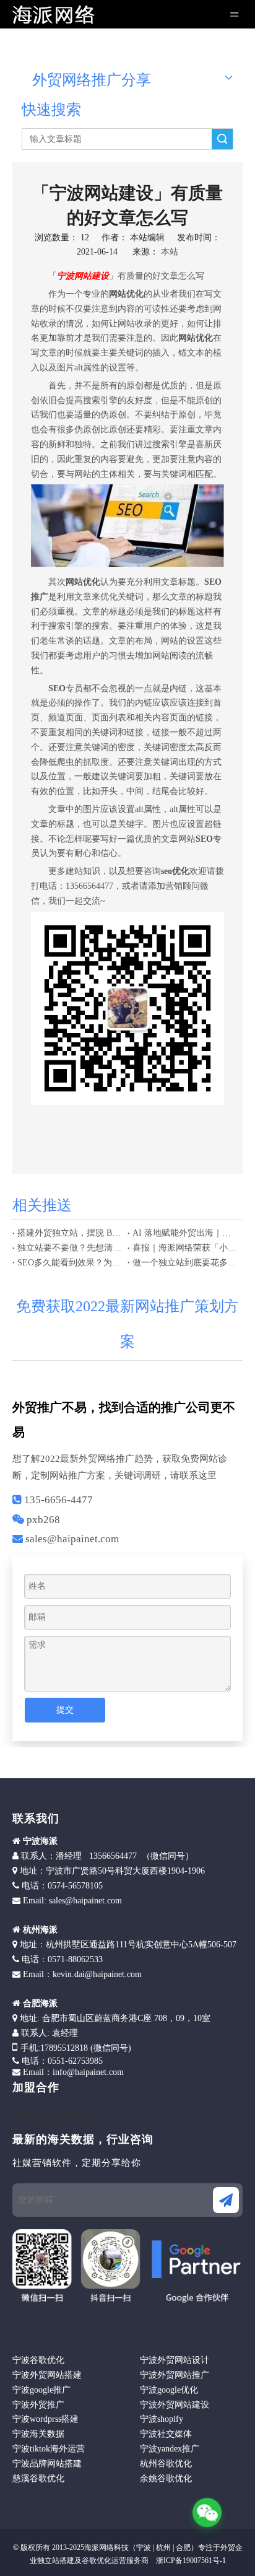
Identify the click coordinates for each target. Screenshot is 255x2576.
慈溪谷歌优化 (38, 2478)
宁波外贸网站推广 (175, 2375)
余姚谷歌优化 (166, 2478)
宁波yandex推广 (170, 2449)
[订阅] (226, 2200)
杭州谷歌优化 (166, 2464)
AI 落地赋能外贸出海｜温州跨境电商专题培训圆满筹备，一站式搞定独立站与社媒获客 (185, 1233)
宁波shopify (162, 2419)
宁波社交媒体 (166, 2434)
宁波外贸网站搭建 (47, 2375)
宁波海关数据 (38, 2434)
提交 (65, 1710)
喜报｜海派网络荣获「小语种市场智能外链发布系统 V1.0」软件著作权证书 (185, 1248)
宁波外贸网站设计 (175, 2360)
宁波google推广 (41, 2390)
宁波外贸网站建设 (175, 2405)
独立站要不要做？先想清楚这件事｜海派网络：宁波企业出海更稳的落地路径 (70, 1248)
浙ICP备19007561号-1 (190, 2561)
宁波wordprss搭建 (45, 2419)
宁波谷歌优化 (38, 2360)
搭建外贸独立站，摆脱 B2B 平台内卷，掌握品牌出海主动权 (70, 1233)
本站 (170, 252)
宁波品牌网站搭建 (47, 2464)
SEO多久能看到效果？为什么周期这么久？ (70, 1263)
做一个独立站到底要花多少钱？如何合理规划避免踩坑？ (185, 1263)
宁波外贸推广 (38, 2405)
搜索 (222, 139)
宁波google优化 (169, 2390)
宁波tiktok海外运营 (49, 2449)
